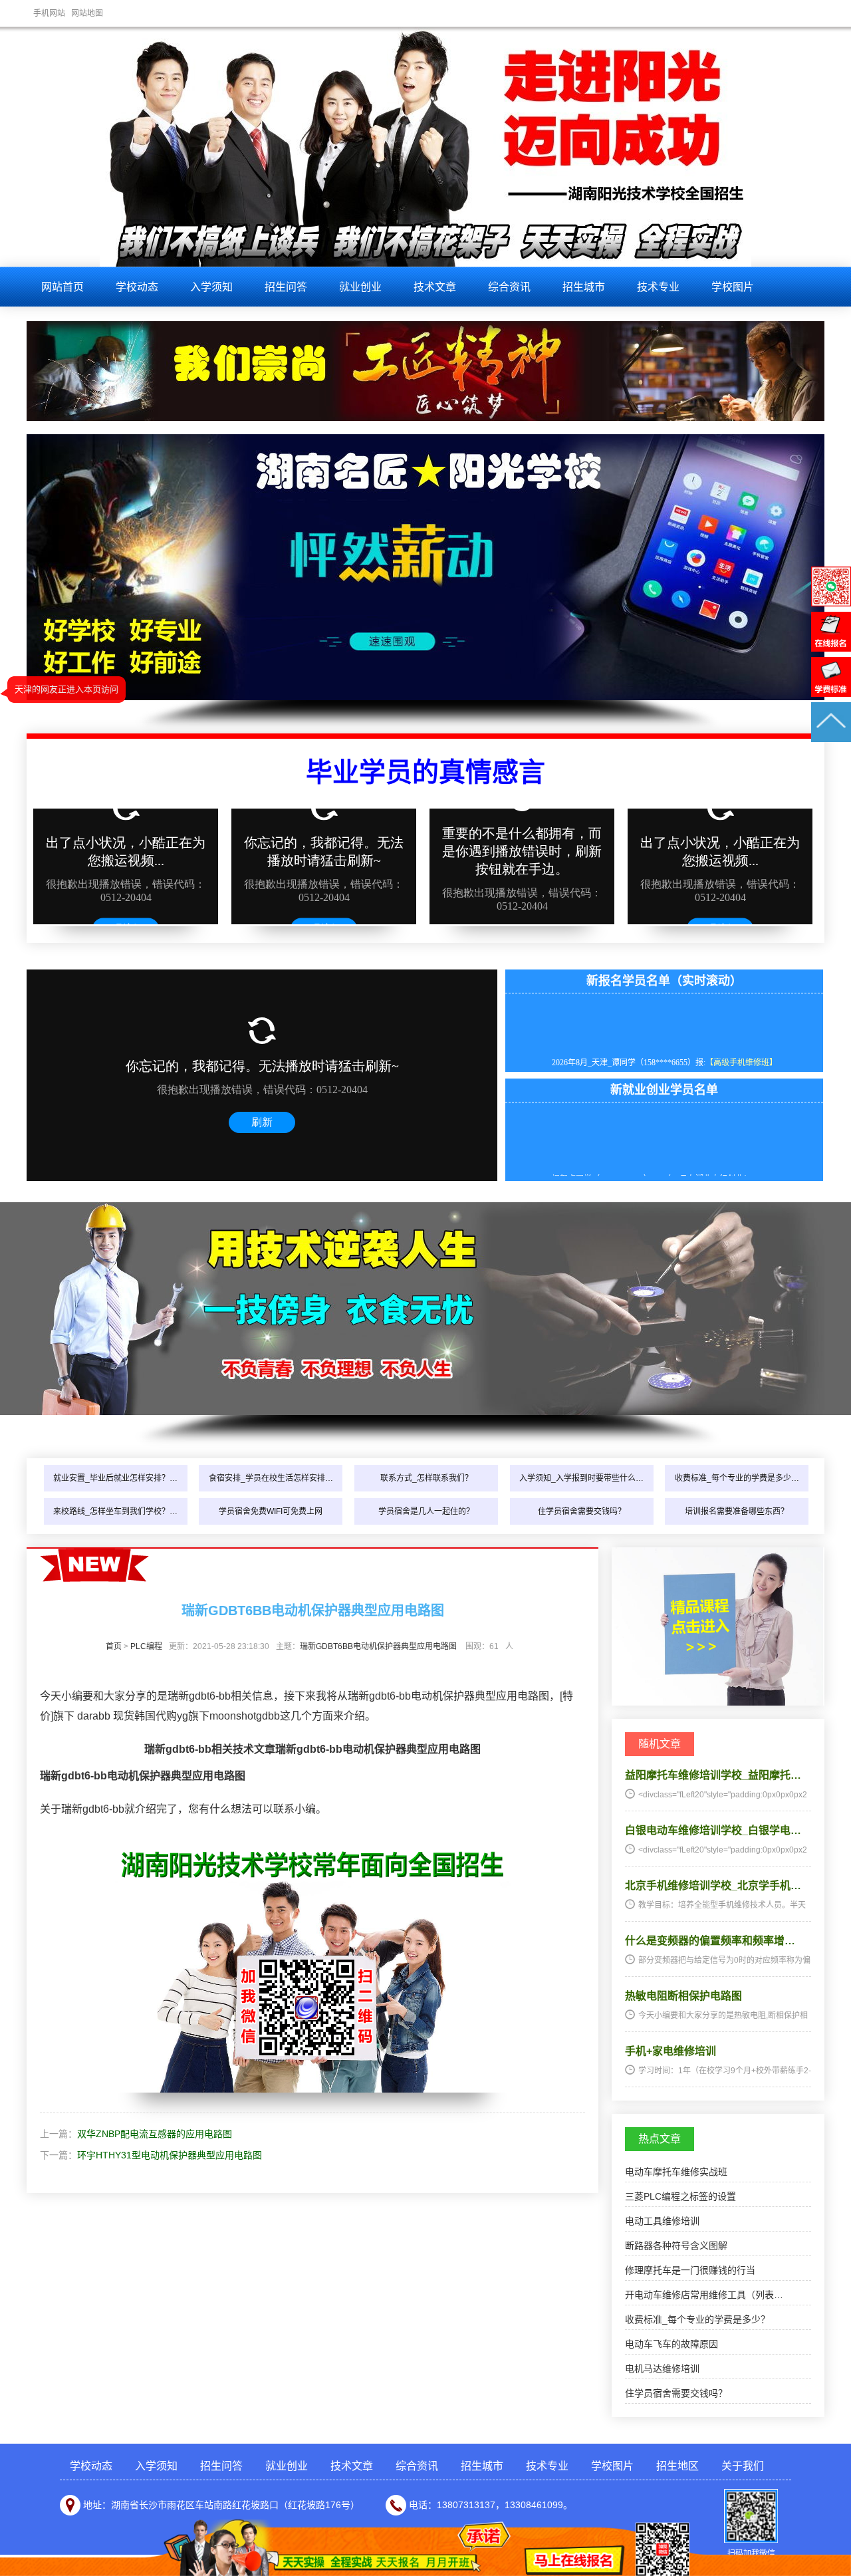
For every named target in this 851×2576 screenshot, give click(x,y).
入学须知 (211, 287)
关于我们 (743, 2466)
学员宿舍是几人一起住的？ (426, 1511)
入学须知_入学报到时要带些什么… (581, 1478)
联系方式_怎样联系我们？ (426, 1478)
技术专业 (658, 287)
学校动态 (137, 287)
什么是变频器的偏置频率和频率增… (710, 1941)
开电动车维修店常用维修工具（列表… (704, 2295)
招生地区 (677, 2466)
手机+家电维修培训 (670, 2051)
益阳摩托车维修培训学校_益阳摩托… (713, 1775)
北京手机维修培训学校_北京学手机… (713, 1885)
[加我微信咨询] (831, 603)
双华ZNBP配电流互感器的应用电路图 (155, 2134)
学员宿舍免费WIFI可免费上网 (271, 1511)
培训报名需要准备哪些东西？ (737, 1511)
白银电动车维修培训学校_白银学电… (713, 1830)
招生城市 (584, 287)
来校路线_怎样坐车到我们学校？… (115, 1511)
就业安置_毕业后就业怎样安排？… (115, 1478)
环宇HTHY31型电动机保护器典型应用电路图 (170, 2155)
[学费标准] (831, 694)
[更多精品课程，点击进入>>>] (717, 1702)
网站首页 (62, 287)
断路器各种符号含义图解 (676, 2246)
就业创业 (360, 287)
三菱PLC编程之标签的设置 (680, 2196)
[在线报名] (831, 648)
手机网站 (49, 13)
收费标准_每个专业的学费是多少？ (697, 2319)
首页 (114, 1646)
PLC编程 (146, 1646)
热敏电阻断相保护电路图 (683, 1996)
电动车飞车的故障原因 (671, 2344)
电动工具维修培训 (662, 2221)
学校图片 (733, 287)
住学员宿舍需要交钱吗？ (582, 1511)
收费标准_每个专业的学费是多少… (737, 1478)
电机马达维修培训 (662, 2369)
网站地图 (87, 13)
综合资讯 (509, 287)
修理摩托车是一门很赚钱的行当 (690, 2270)
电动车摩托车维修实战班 (676, 2172)
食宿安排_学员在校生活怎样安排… (271, 1478)
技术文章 (435, 287)
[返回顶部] (831, 739)
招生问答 (286, 287)
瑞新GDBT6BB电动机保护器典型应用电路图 (378, 1646)
